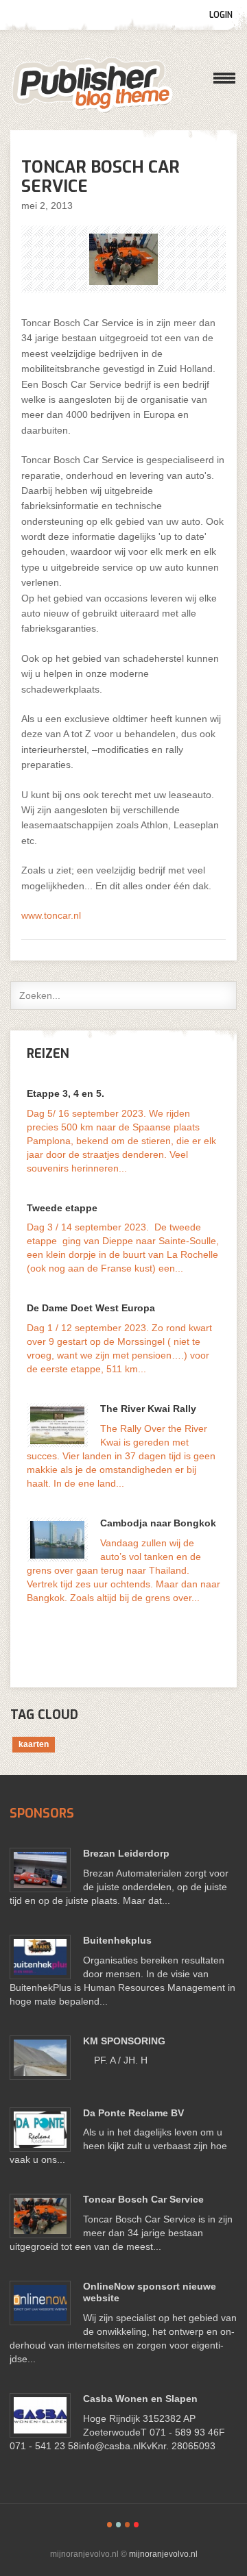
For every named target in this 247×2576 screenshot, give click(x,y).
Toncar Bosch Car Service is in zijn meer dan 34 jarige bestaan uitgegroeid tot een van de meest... (121, 2233)
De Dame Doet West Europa (91, 1308)
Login (221, 15)
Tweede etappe (62, 1208)
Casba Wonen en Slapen (140, 2399)
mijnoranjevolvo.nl (93, 85)
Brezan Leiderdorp (126, 1853)
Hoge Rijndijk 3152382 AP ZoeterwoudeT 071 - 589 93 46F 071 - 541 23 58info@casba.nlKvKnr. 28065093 (117, 2432)
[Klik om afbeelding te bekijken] (123, 259)
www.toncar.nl (51, 915)
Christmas (136, 2525)
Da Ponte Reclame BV (133, 2113)
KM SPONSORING (124, 2041)
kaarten (34, 1744)
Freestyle (109, 2525)
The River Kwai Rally (148, 1409)
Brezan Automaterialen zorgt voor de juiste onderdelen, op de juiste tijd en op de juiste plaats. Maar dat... (119, 1887)
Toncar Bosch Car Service (143, 2199)
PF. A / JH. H (115, 2060)
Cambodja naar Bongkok (158, 1523)
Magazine (127, 2525)
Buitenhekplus (117, 1940)
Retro (118, 2525)
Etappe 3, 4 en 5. (66, 1093)
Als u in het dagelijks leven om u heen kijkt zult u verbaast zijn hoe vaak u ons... (118, 2146)
